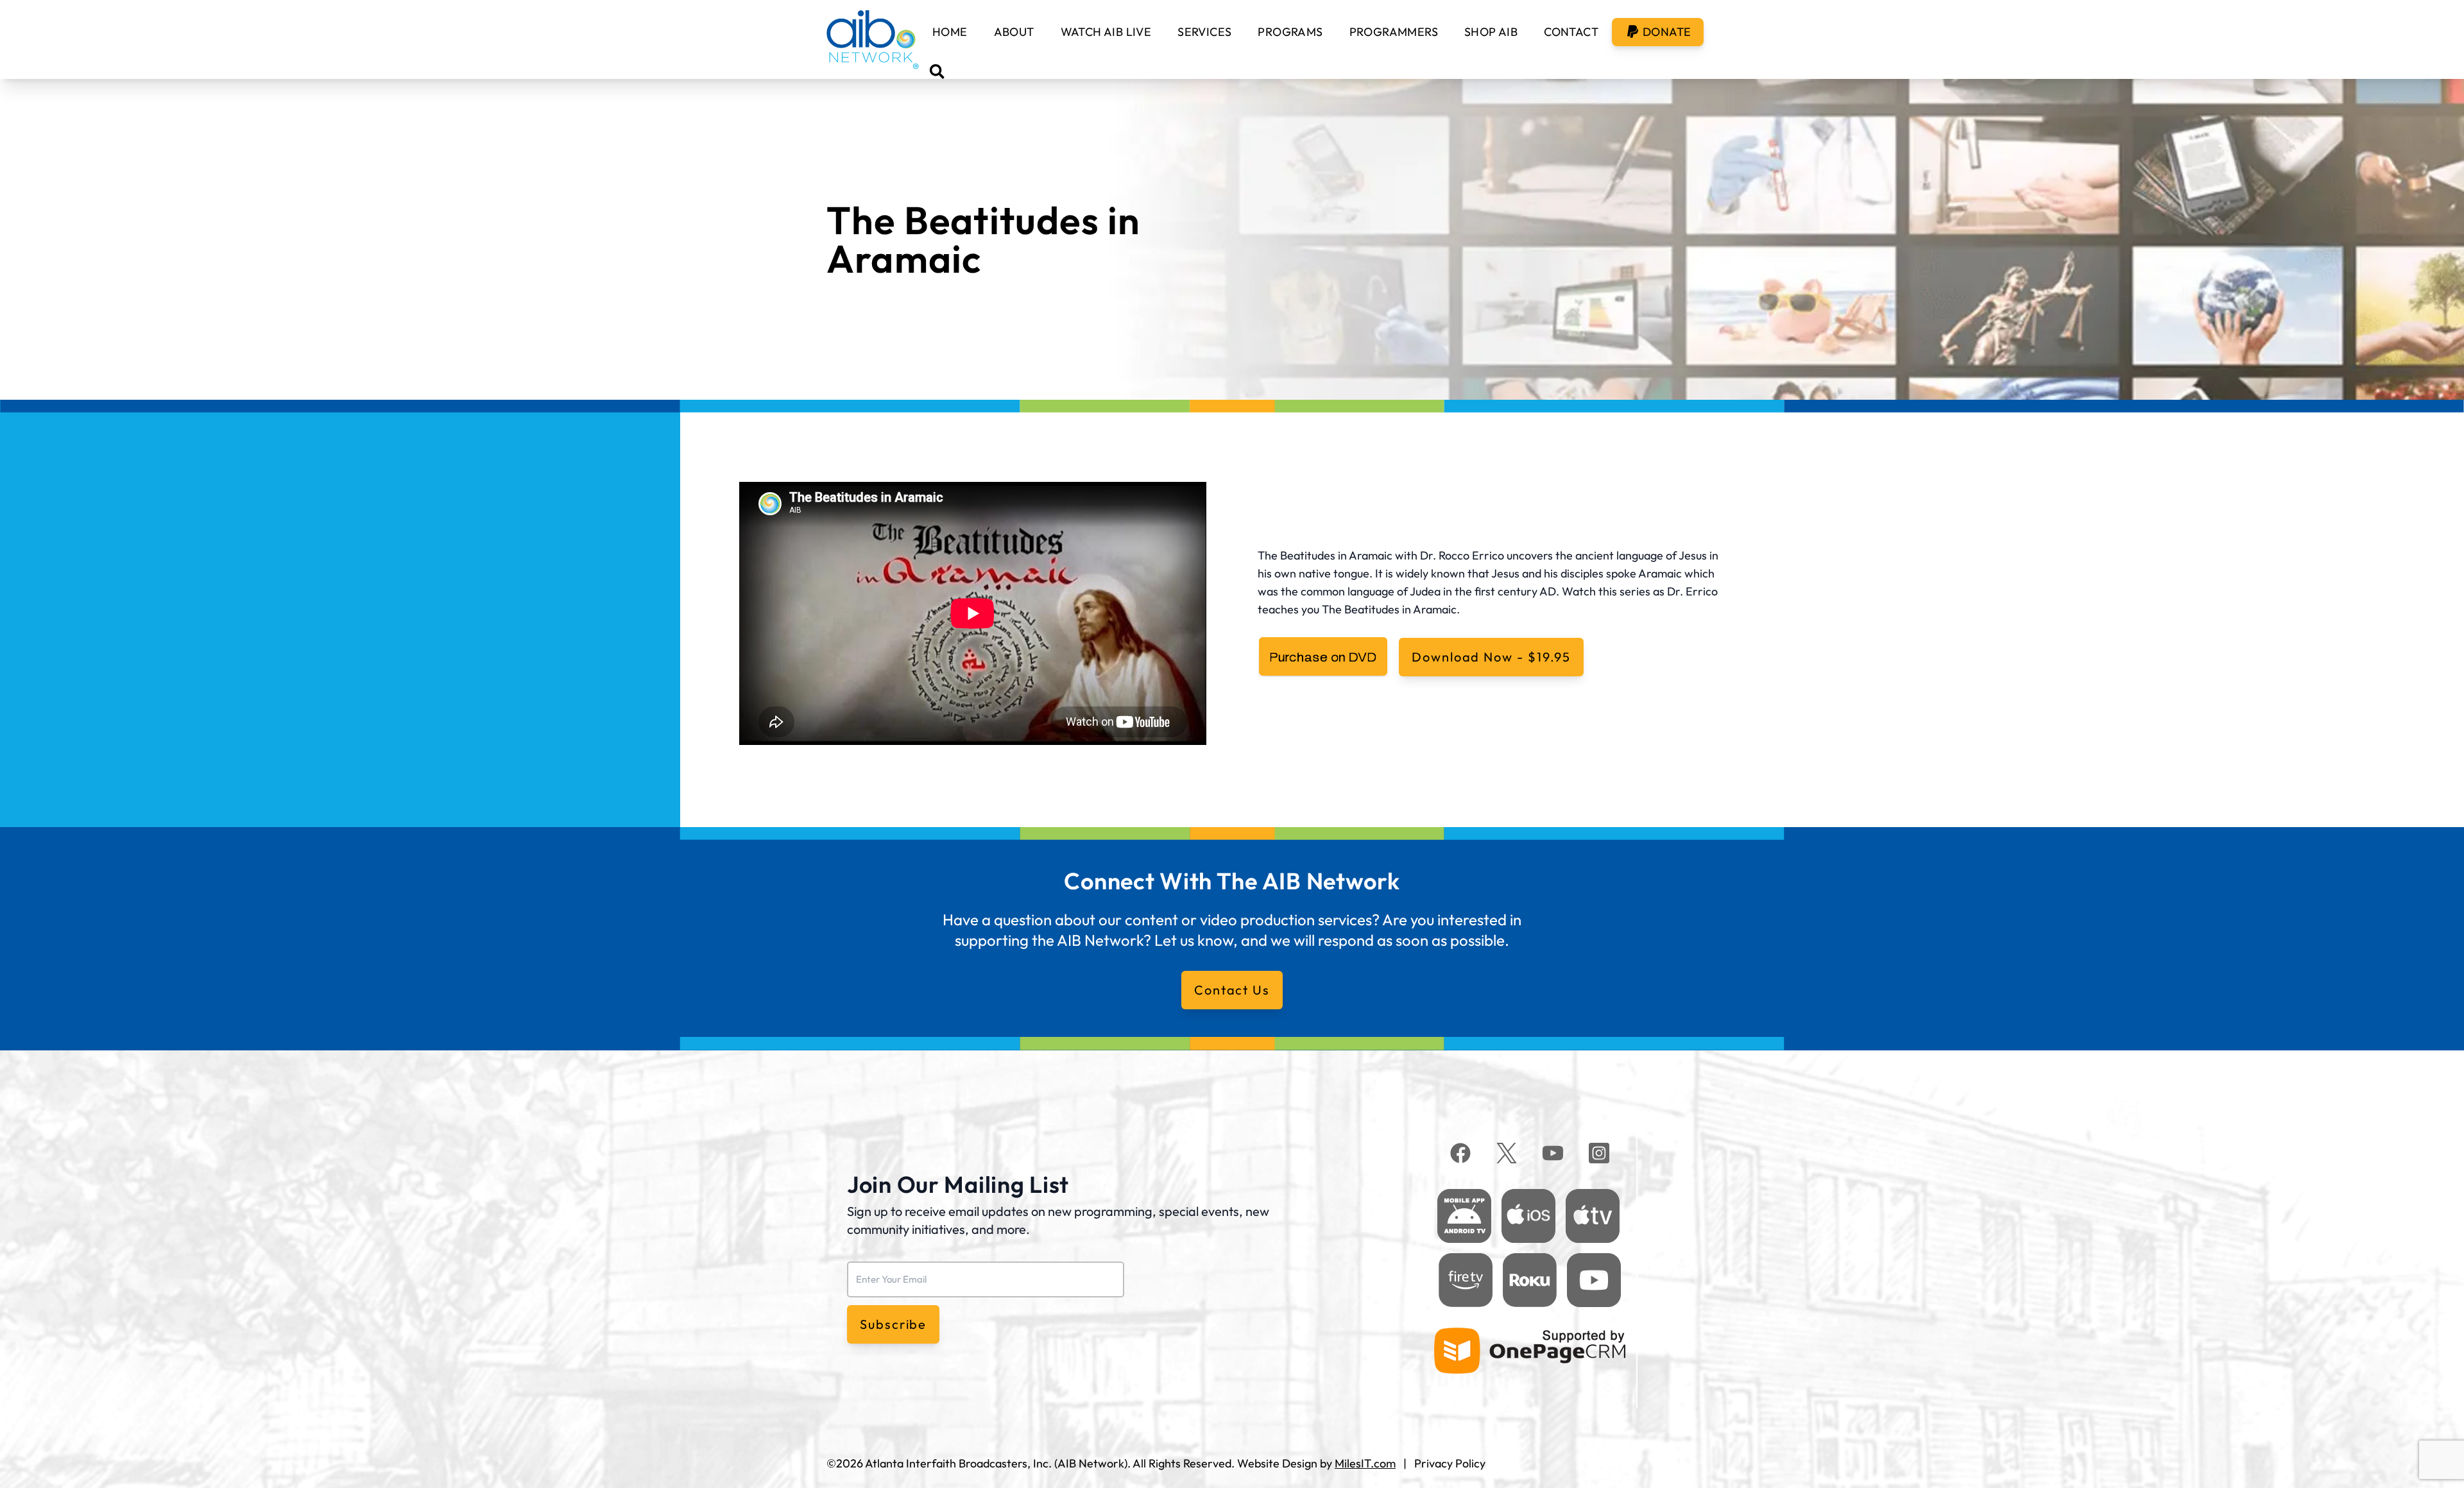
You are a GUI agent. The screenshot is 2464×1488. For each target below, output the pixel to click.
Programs (1290, 32)
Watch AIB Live (1106, 32)
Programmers (1394, 32)
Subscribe (893, 1324)
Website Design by (1316, 1463)
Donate (1667, 32)
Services (1204, 32)
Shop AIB (1491, 32)
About (1014, 32)
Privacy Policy (1450, 1463)
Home (950, 32)
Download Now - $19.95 (1491, 657)
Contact (1571, 32)
